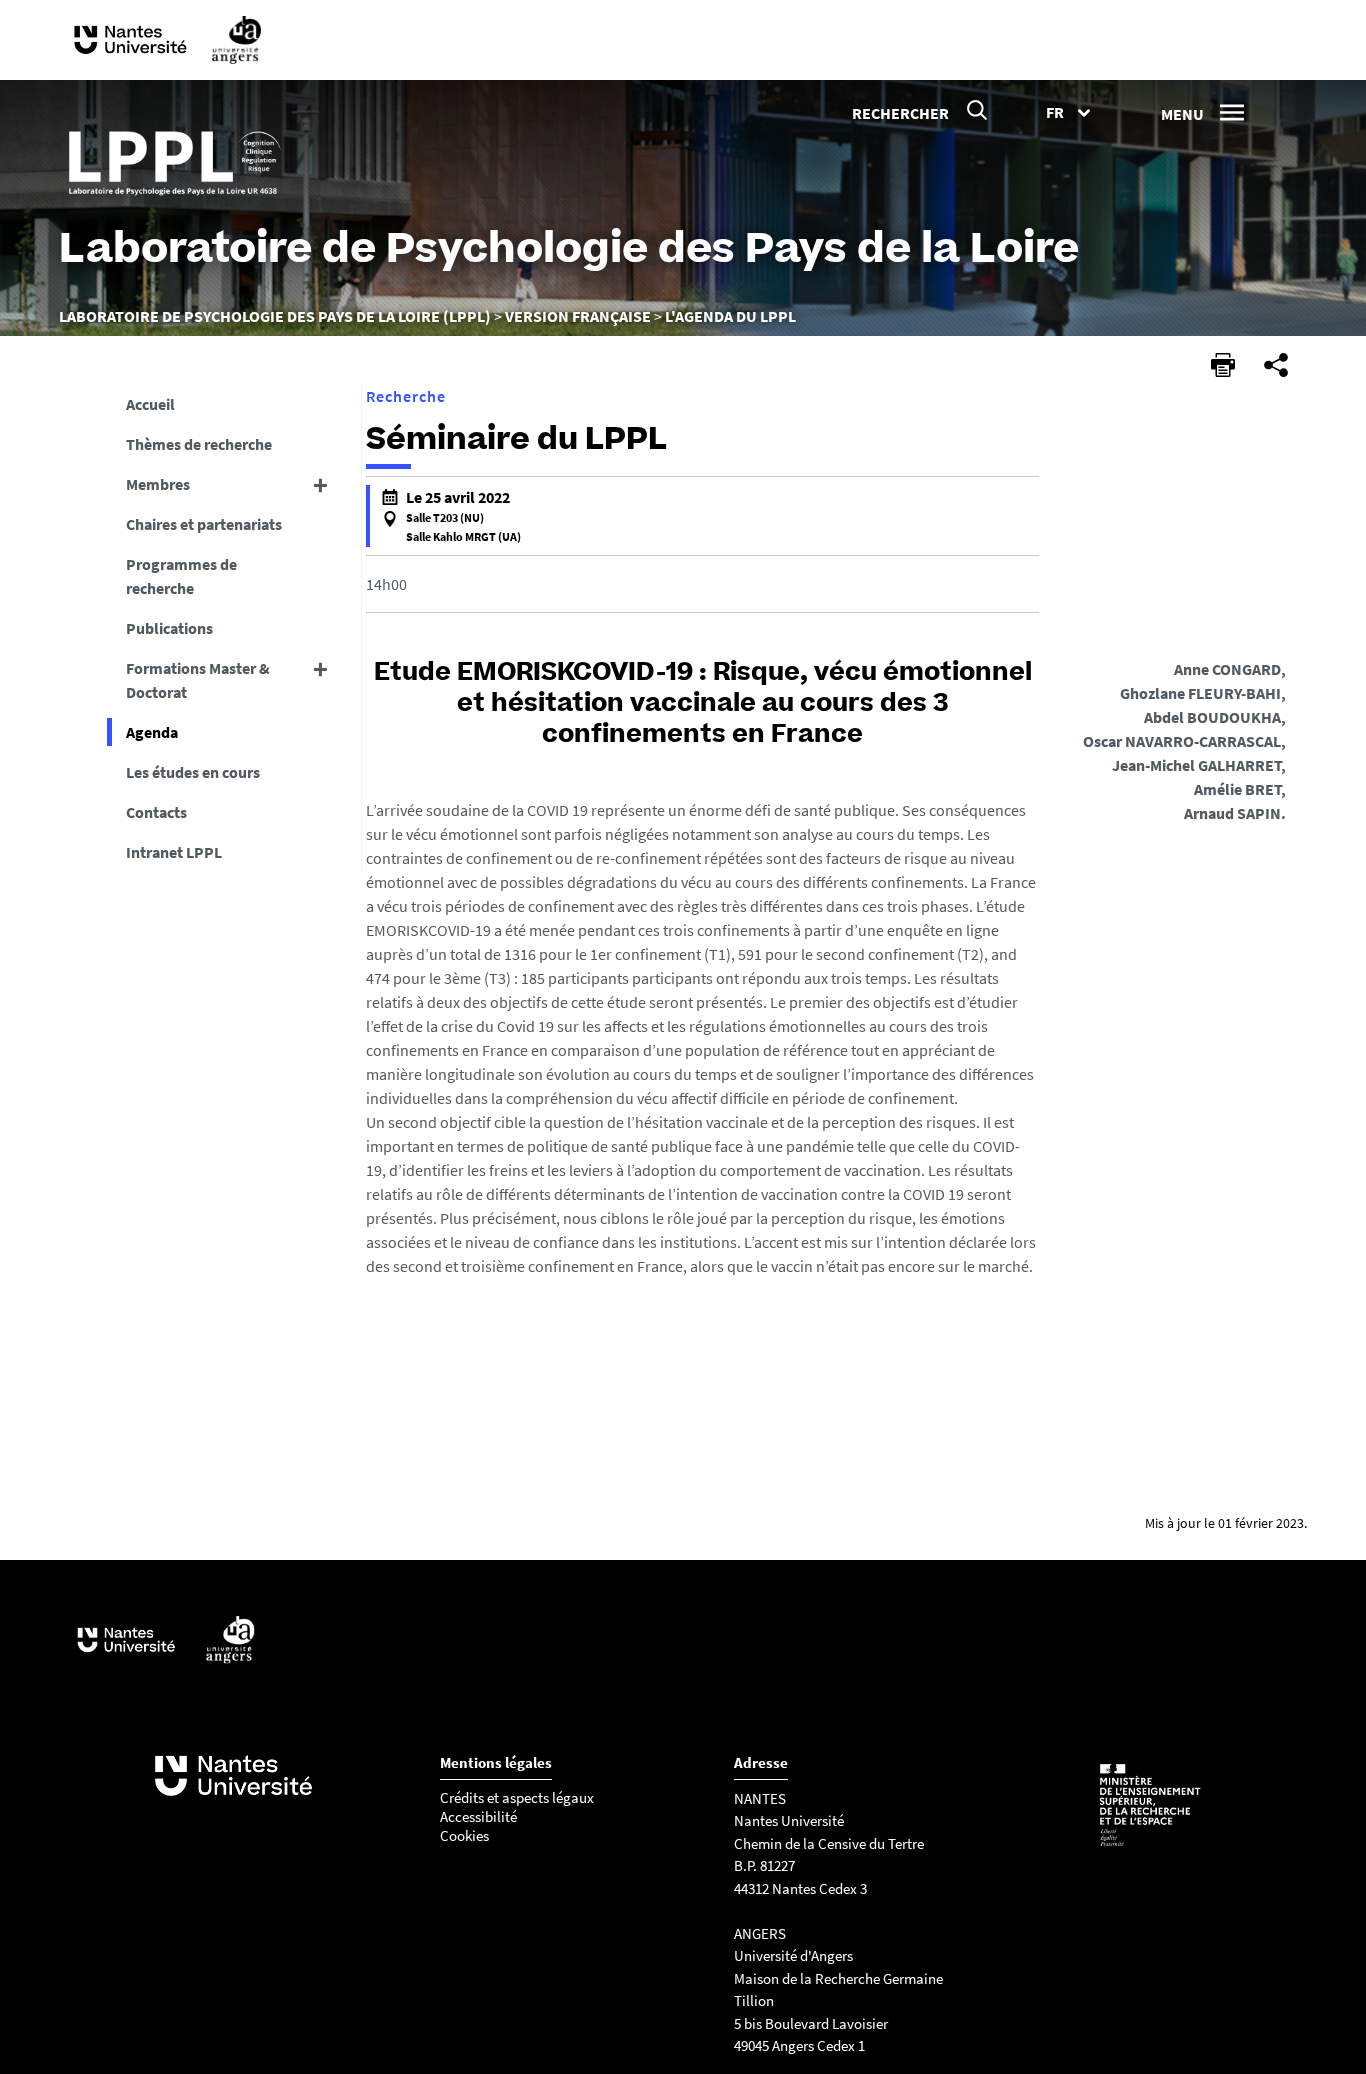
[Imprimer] (1223, 365)
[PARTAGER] (1276, 365)
